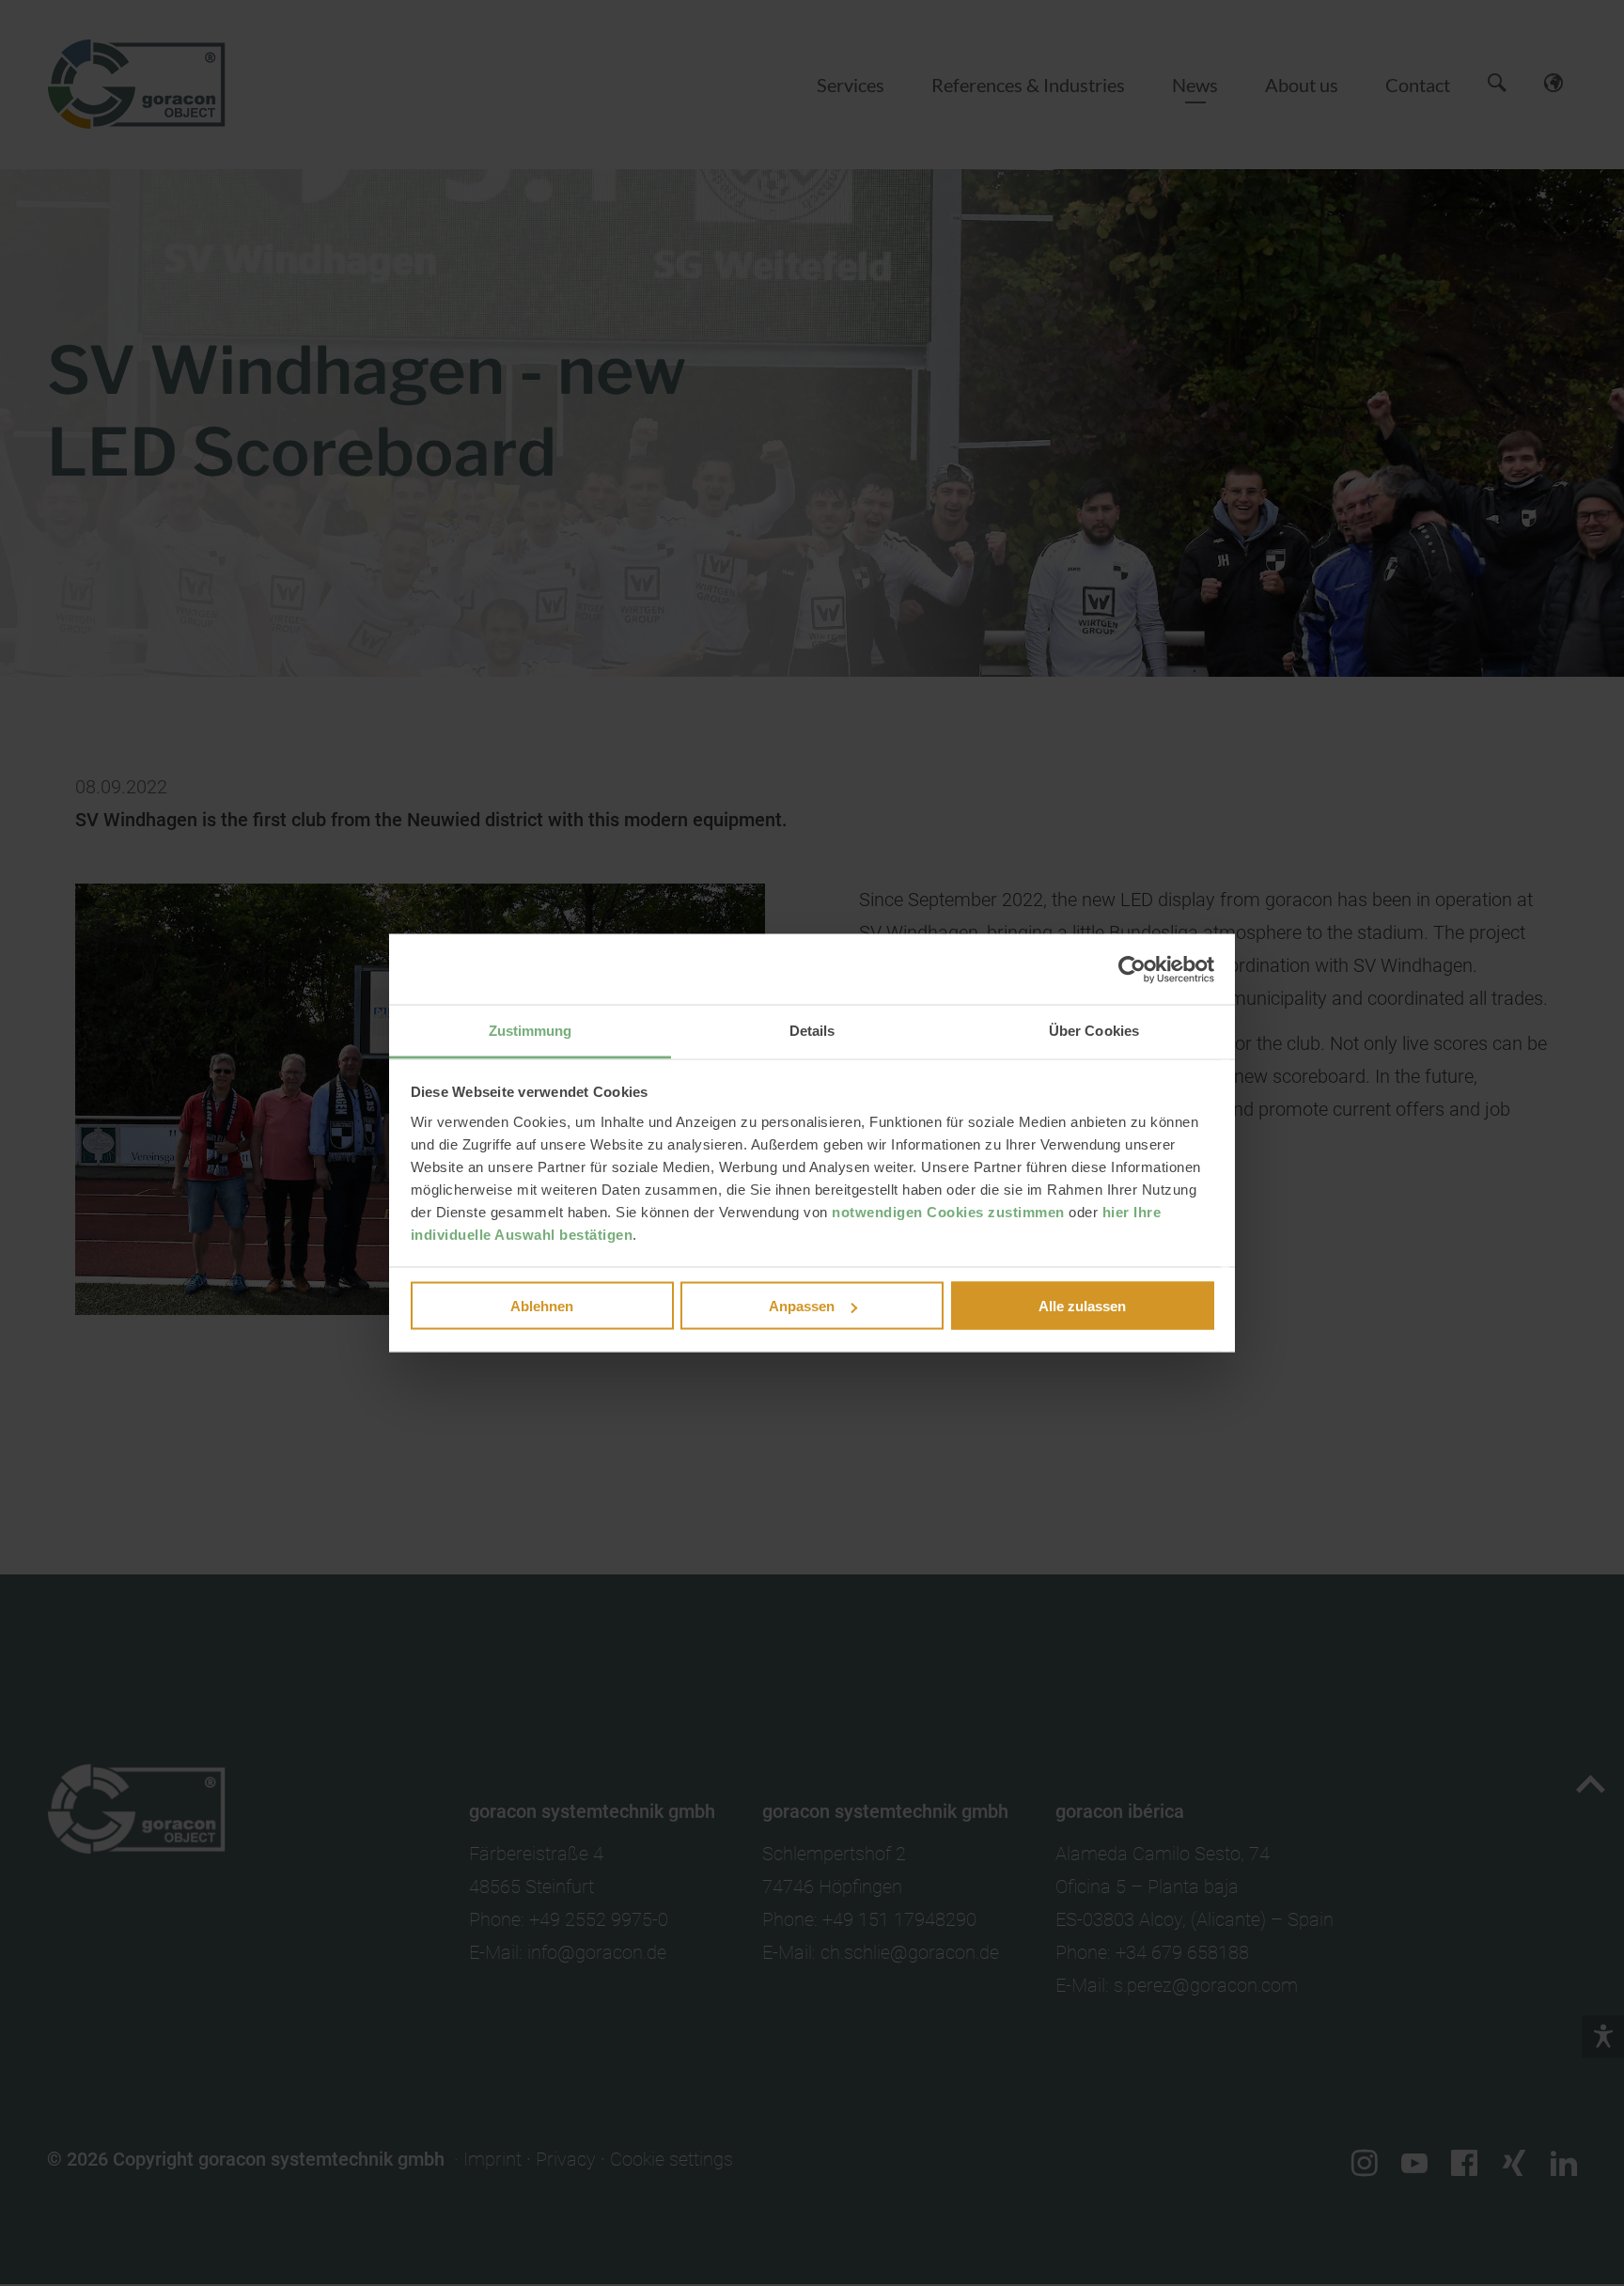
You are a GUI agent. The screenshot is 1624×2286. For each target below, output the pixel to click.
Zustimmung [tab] (531, 1031)
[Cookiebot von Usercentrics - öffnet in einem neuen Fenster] (1132, 969)
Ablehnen (542, 1306)
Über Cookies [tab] (1094, 1031)
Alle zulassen (1082, 1306)
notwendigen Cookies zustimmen (948, 1212)
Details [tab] (812, 1031)
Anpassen (802, 1306)
